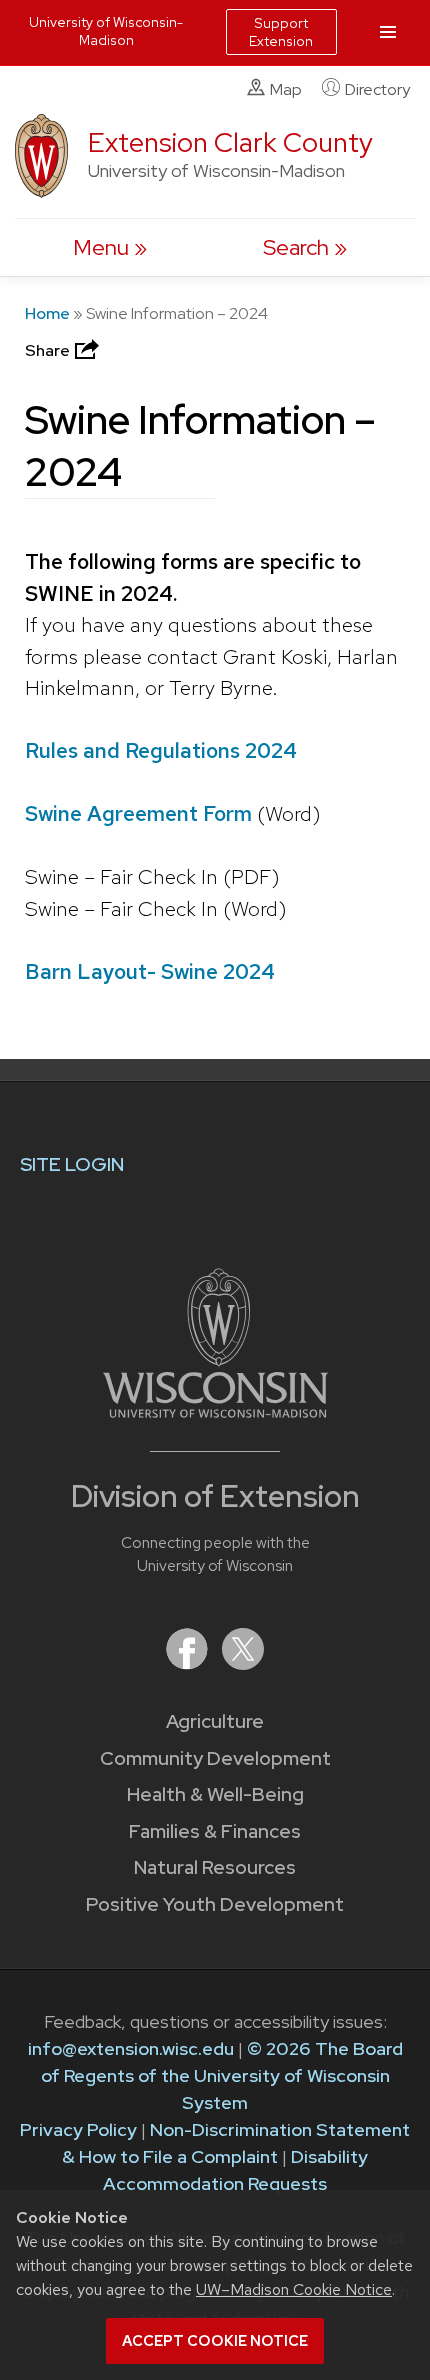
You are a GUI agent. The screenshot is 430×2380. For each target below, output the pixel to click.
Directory (377, 89)
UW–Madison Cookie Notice (294, 2289)
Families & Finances (215, 1831)
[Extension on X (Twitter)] (243, 1663)
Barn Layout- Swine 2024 (150, 971)
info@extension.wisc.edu (131, 2048)
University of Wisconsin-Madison (106, 31)
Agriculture (215, 1721)
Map (286, 89)
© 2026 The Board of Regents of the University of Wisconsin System (222, 2075)
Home (47, 313)
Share (49, 350)
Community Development (215, 1758)
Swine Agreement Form (141, 813)
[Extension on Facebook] (189, 1663)
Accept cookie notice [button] (215, 2341)
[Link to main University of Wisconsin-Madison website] (215, 1411)
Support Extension (281, 32)
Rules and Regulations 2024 (161, 750)
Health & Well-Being (215, 1794)
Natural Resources (215, 1867)
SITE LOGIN (72, 1164)
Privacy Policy (78, 2129)
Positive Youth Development (215, 1904)
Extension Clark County (230, 142)
